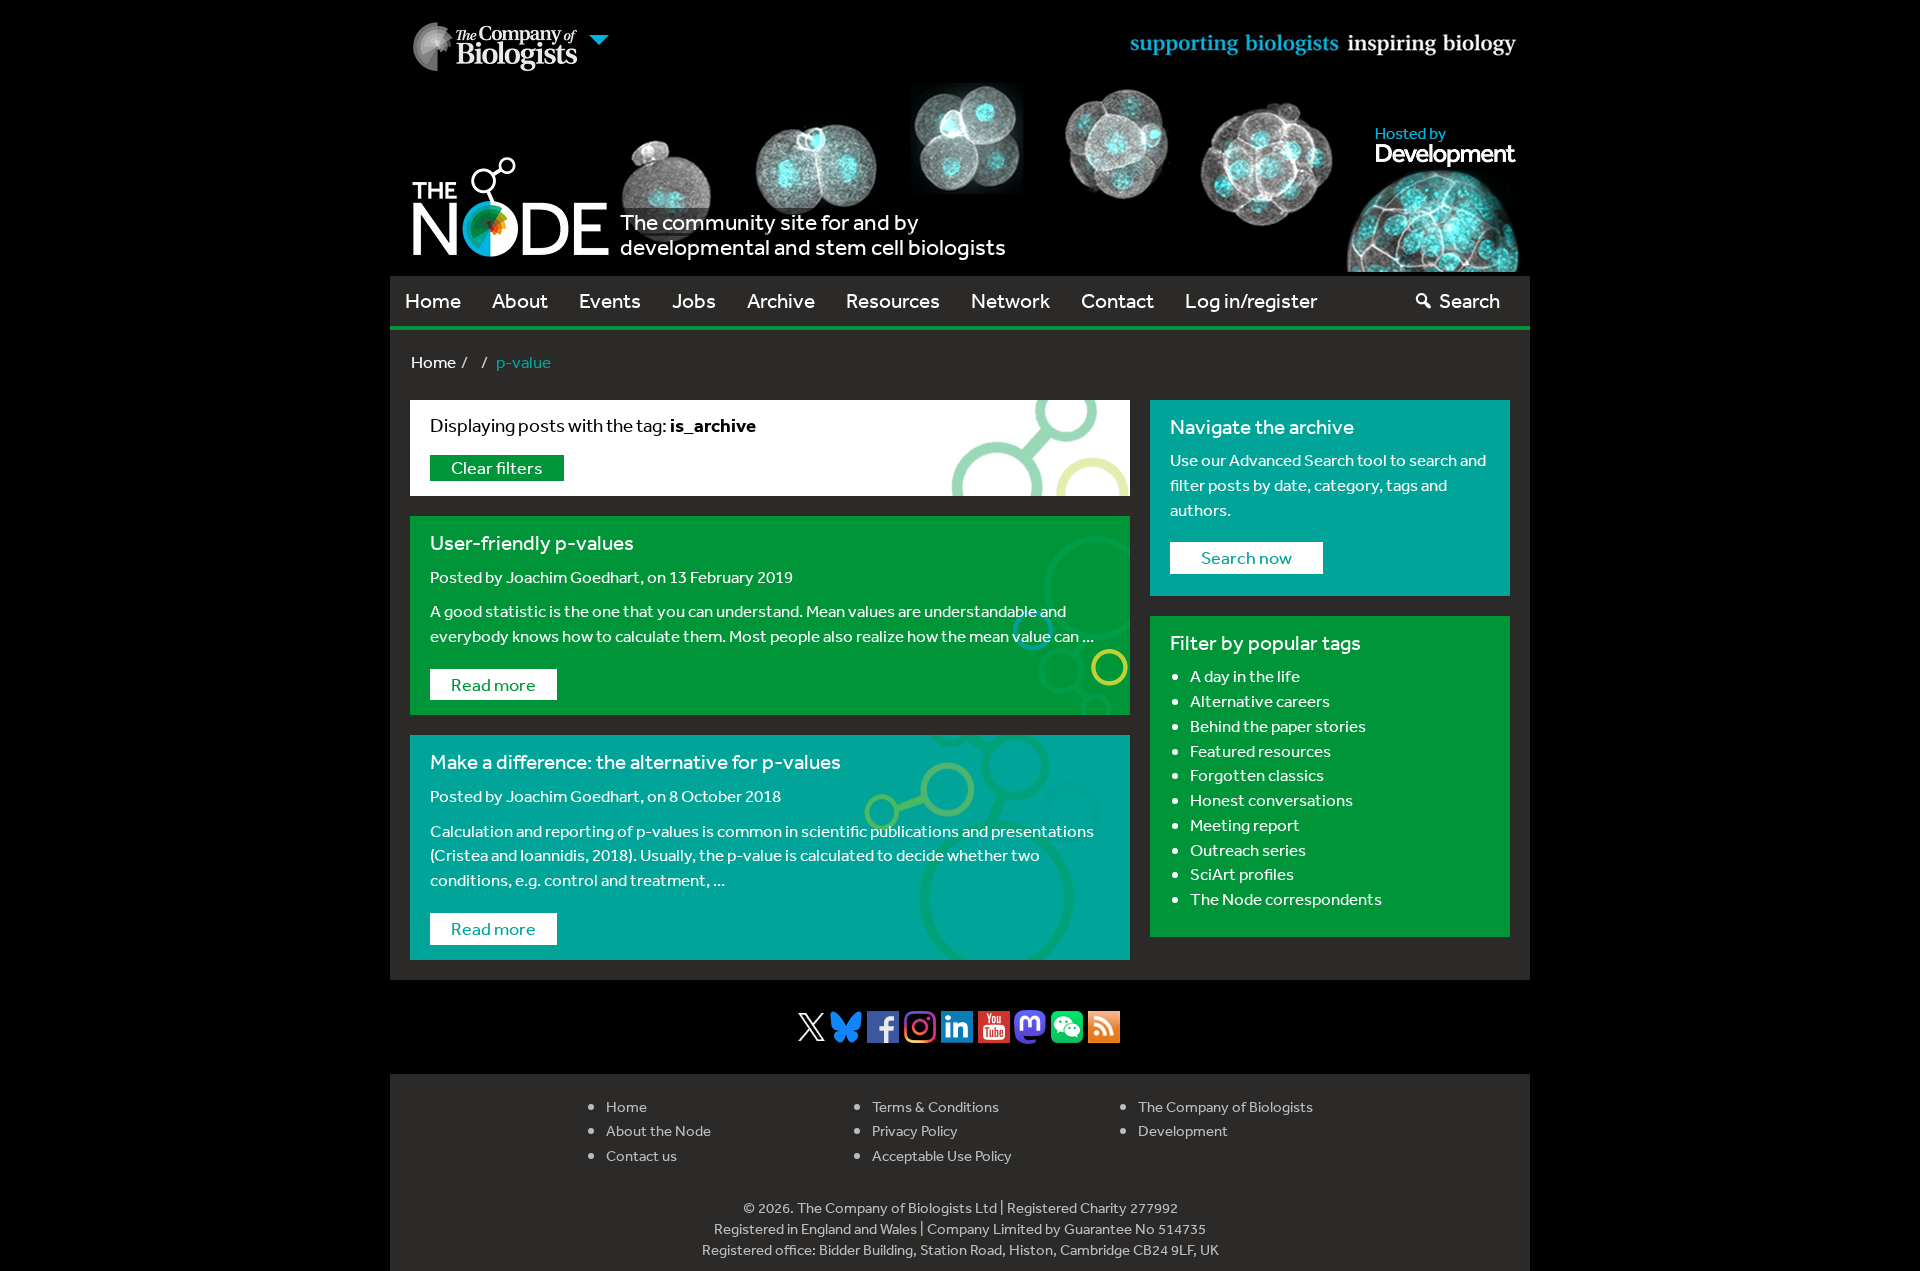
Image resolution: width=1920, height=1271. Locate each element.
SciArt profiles (1242, 873)
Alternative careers (1260, 700)
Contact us (641, 1155)
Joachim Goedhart (573, 576)
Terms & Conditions (935, 1106)
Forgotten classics (1257, 774)
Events (610, 300)
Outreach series (1248, 849)
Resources (893, 300)
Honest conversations (1271, 799)
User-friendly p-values (532, 542)
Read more (493, 684)
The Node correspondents (1286, 898)
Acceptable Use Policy (942, 1155)
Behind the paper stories (1278, 725)
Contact (1117, 300)
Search (1469, 300)
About (520, 300)
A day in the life (1245, 675)
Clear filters (497, 467)
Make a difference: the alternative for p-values (635, 761)
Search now (1246, 557)
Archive (781, 300)
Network (1010, 300)
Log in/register (1251, 300)
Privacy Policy (915, 1130)
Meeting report (1245, 824)
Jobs (694, 300)
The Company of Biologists (1225, 1106)
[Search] (1423, 300)
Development (1183, 1130)
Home (433, 300)
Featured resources (1260, 750)
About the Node (658, 1130)
